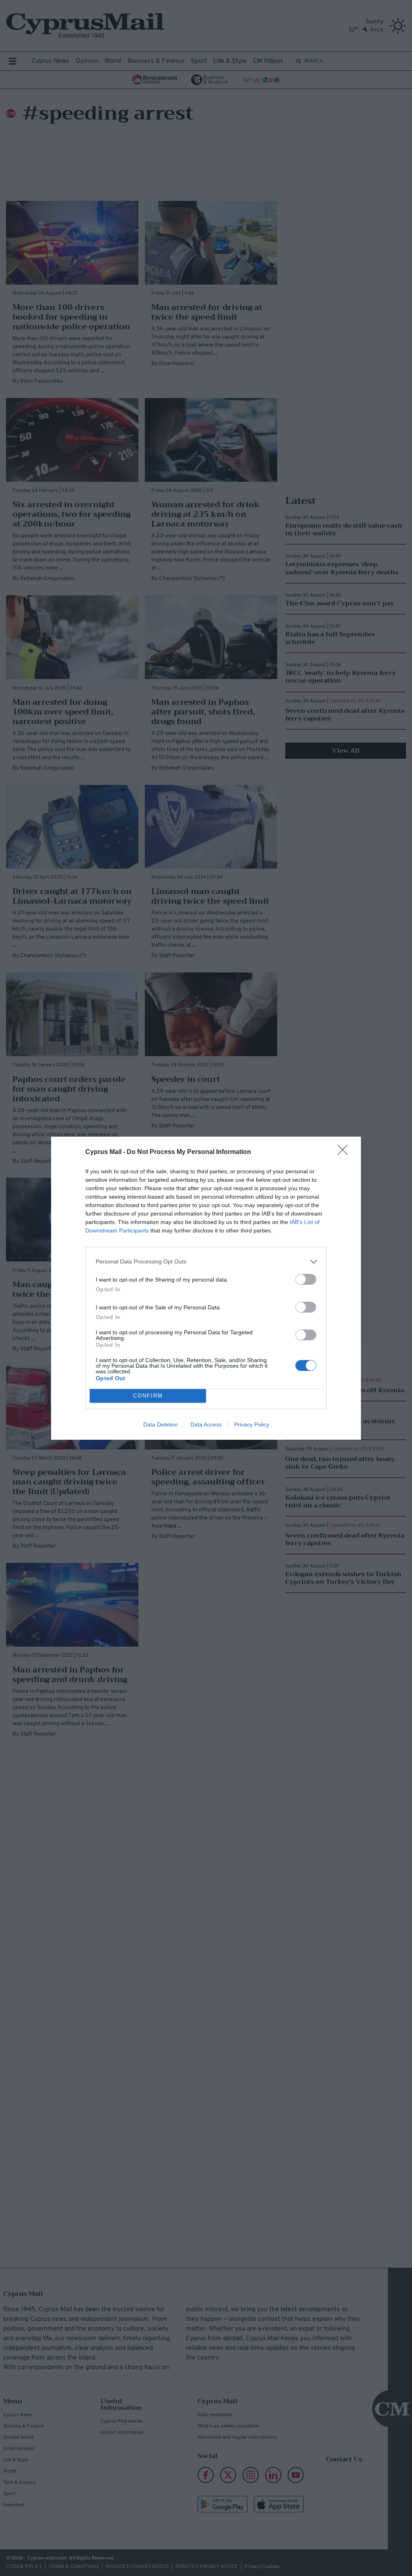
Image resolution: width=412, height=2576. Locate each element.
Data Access (206, 1424)
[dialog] (206, 1288)
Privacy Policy (252, 1424)
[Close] (345, 1152)
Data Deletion (161, 1424)
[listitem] (206, 1262)
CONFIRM (148, 1396)
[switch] (306, 1279)
